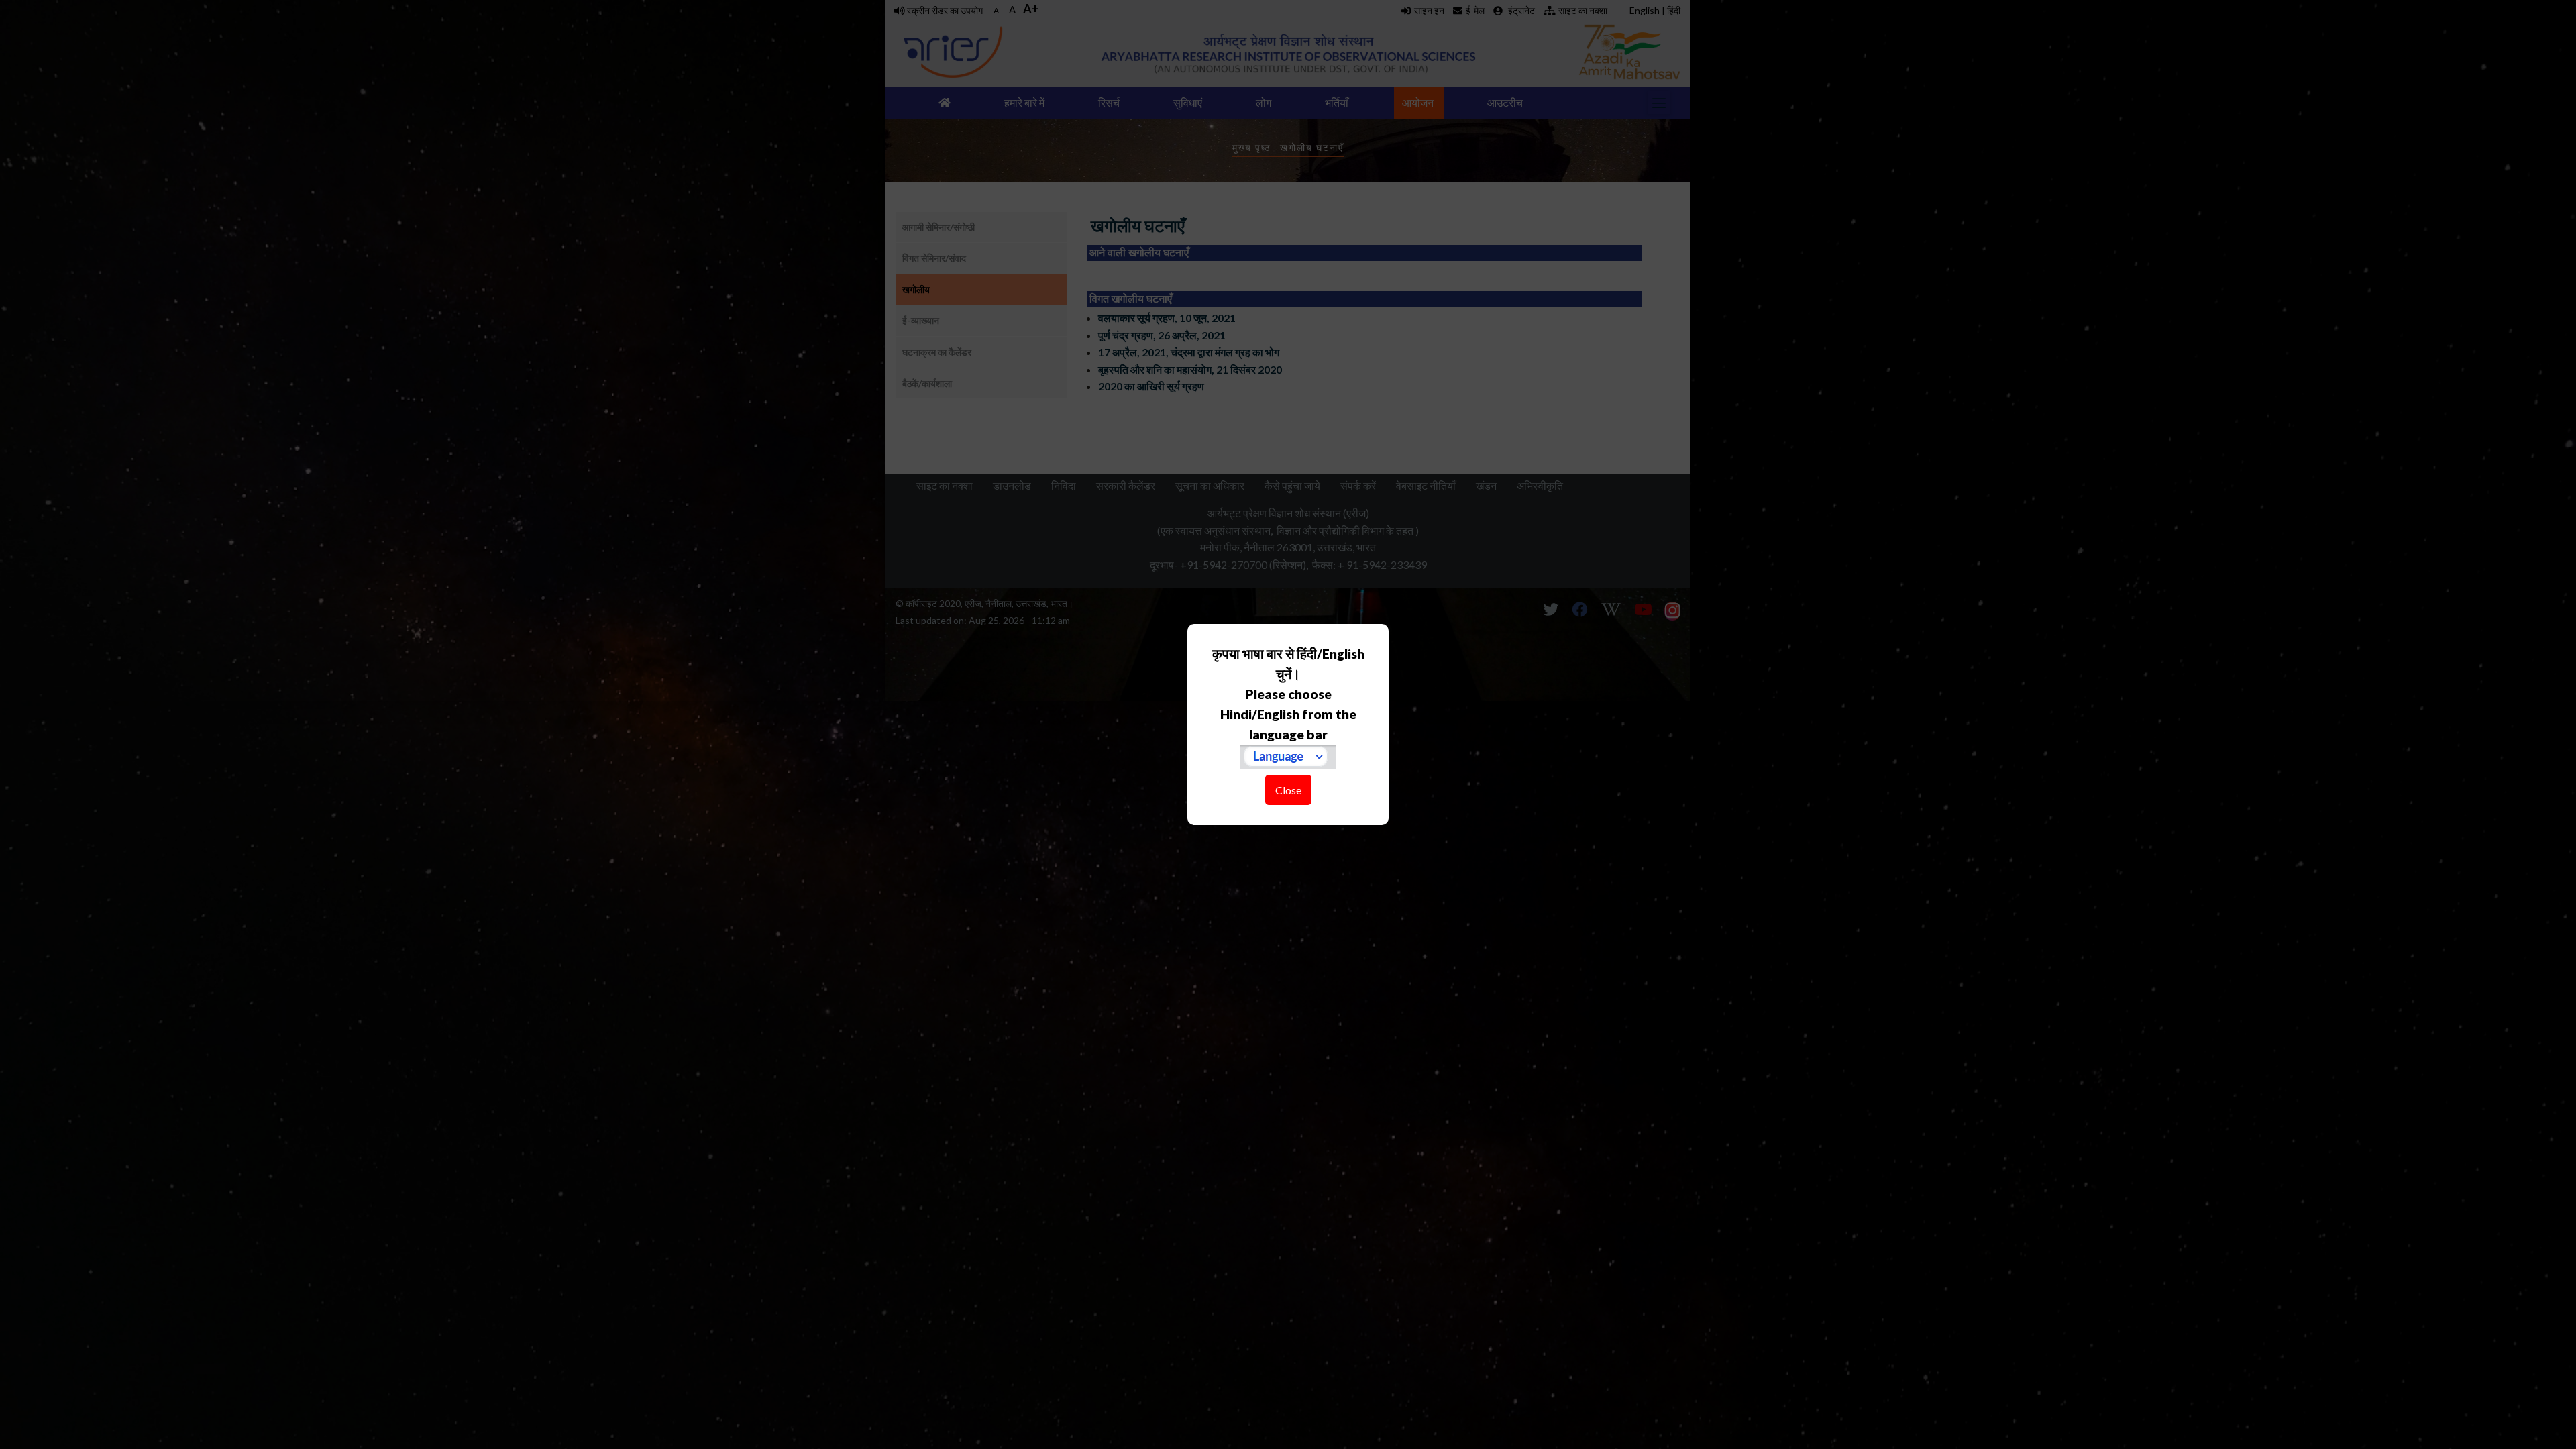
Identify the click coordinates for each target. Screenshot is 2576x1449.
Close (1288, 790)
